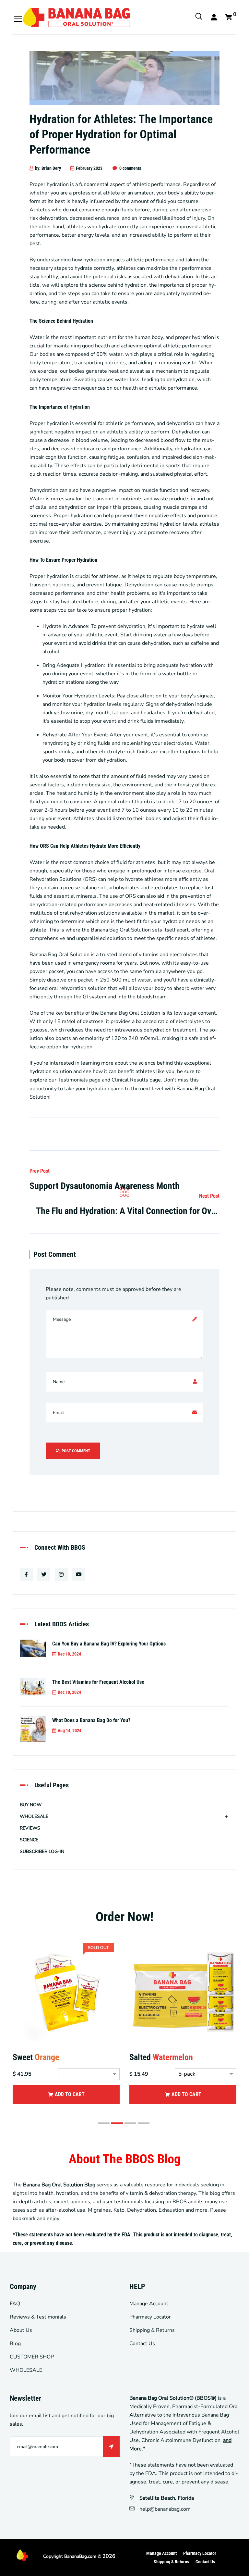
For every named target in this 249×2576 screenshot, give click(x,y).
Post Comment (75, 1451)
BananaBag (76, 2556)
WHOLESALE (34, 1816)
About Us (21, 2330)
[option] (66, 2029)
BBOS (180, 2202)
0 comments (130, 168)
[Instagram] (61, 1575)
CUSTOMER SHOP (32, 2357)
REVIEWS (30, 1828)
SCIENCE (29, 1840)
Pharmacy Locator (150, 2317)
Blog (15, 2344)
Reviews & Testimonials (38, 2317)
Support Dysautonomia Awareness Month (105, 1186)
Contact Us (142, 2344)
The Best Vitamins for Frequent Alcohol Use (98, 1682)
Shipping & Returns (152, 2330)
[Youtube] (79, 1575)
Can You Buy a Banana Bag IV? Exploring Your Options (109, 1644)
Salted (161, 2057)
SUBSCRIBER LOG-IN (42, 1851)
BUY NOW (31, 1805)
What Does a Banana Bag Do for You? (91, 1720)
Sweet (36, 2057)
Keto (119, 2210)
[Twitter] (44, 1575)
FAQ (15, 2304)
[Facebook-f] (26, 1575)
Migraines (99, 2210)
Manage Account (149, 2304)
